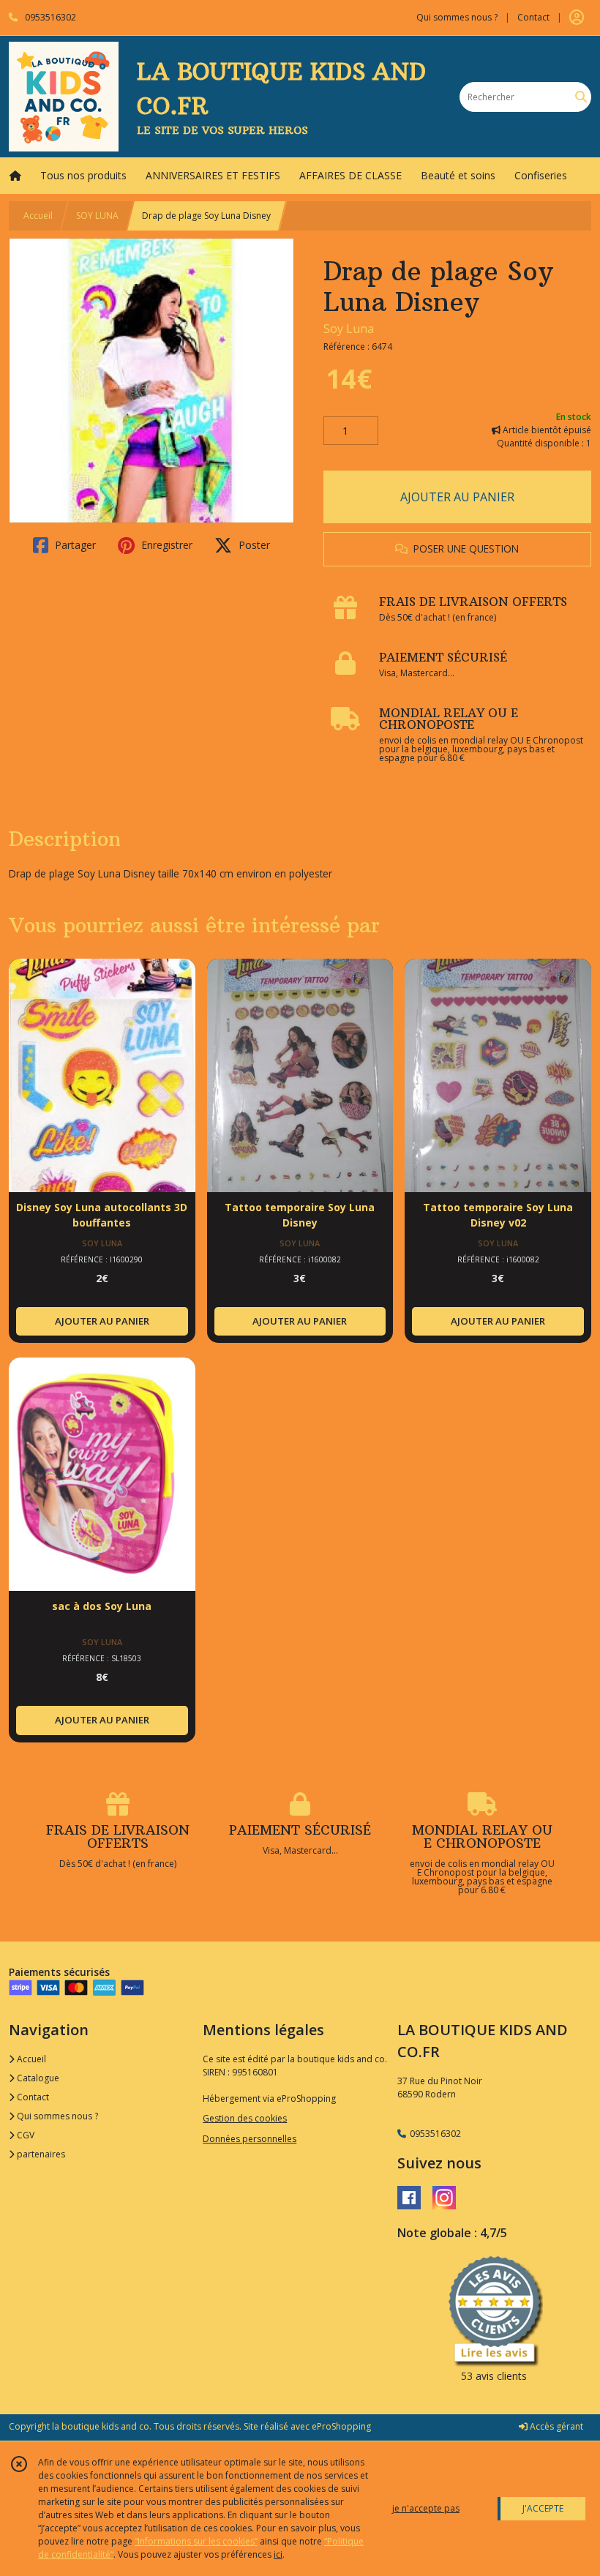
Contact (533, 17)
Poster (253, 545)
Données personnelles (250, 2139)
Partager (74, 545)
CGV (25, 2135)
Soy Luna (349, 329)
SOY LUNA (97, 216)
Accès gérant (555, 2426)
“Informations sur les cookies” (196, 2541)
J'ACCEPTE (543, 2508)
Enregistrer (165, 545)
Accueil (38, 216)
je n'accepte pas (426, 2508)
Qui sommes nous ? (56, 2116)
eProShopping (341, 2426)
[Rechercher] (581, 97)
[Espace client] (577, 18)
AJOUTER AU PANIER (457, 497)
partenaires (40, 2154)
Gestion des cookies (245, 2118)
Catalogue (37, 2078)
